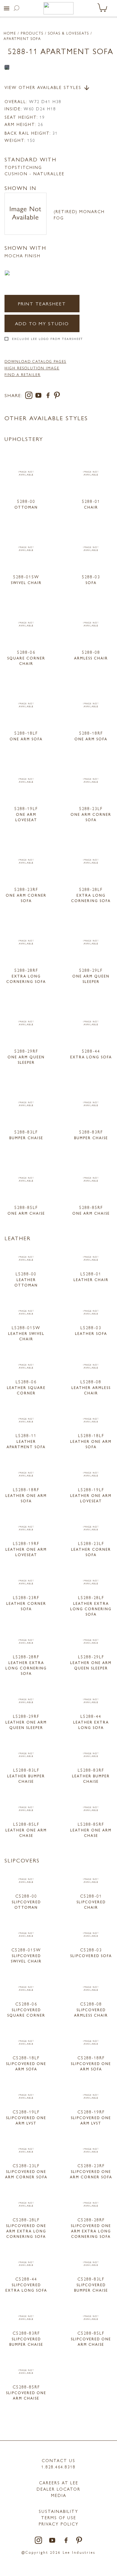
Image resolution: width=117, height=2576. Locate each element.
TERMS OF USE (59, 2517)
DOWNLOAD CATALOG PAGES (35, 361)
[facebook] (49, 396)
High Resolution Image (32, 368)
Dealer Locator (58, 2489)
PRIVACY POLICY (59, 2524)
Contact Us (58, 2460)
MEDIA (59, 2495)
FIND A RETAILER (22, 375)
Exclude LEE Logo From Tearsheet (48, 339)
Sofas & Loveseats (69, 33)
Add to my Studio (42, 323)
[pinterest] (57, 396)
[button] (7, 8)
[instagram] (30, 396)
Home (10, 33)
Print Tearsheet (42, 303)
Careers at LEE (59, 2483)
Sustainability (58, 2511)
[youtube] (40, 396)
